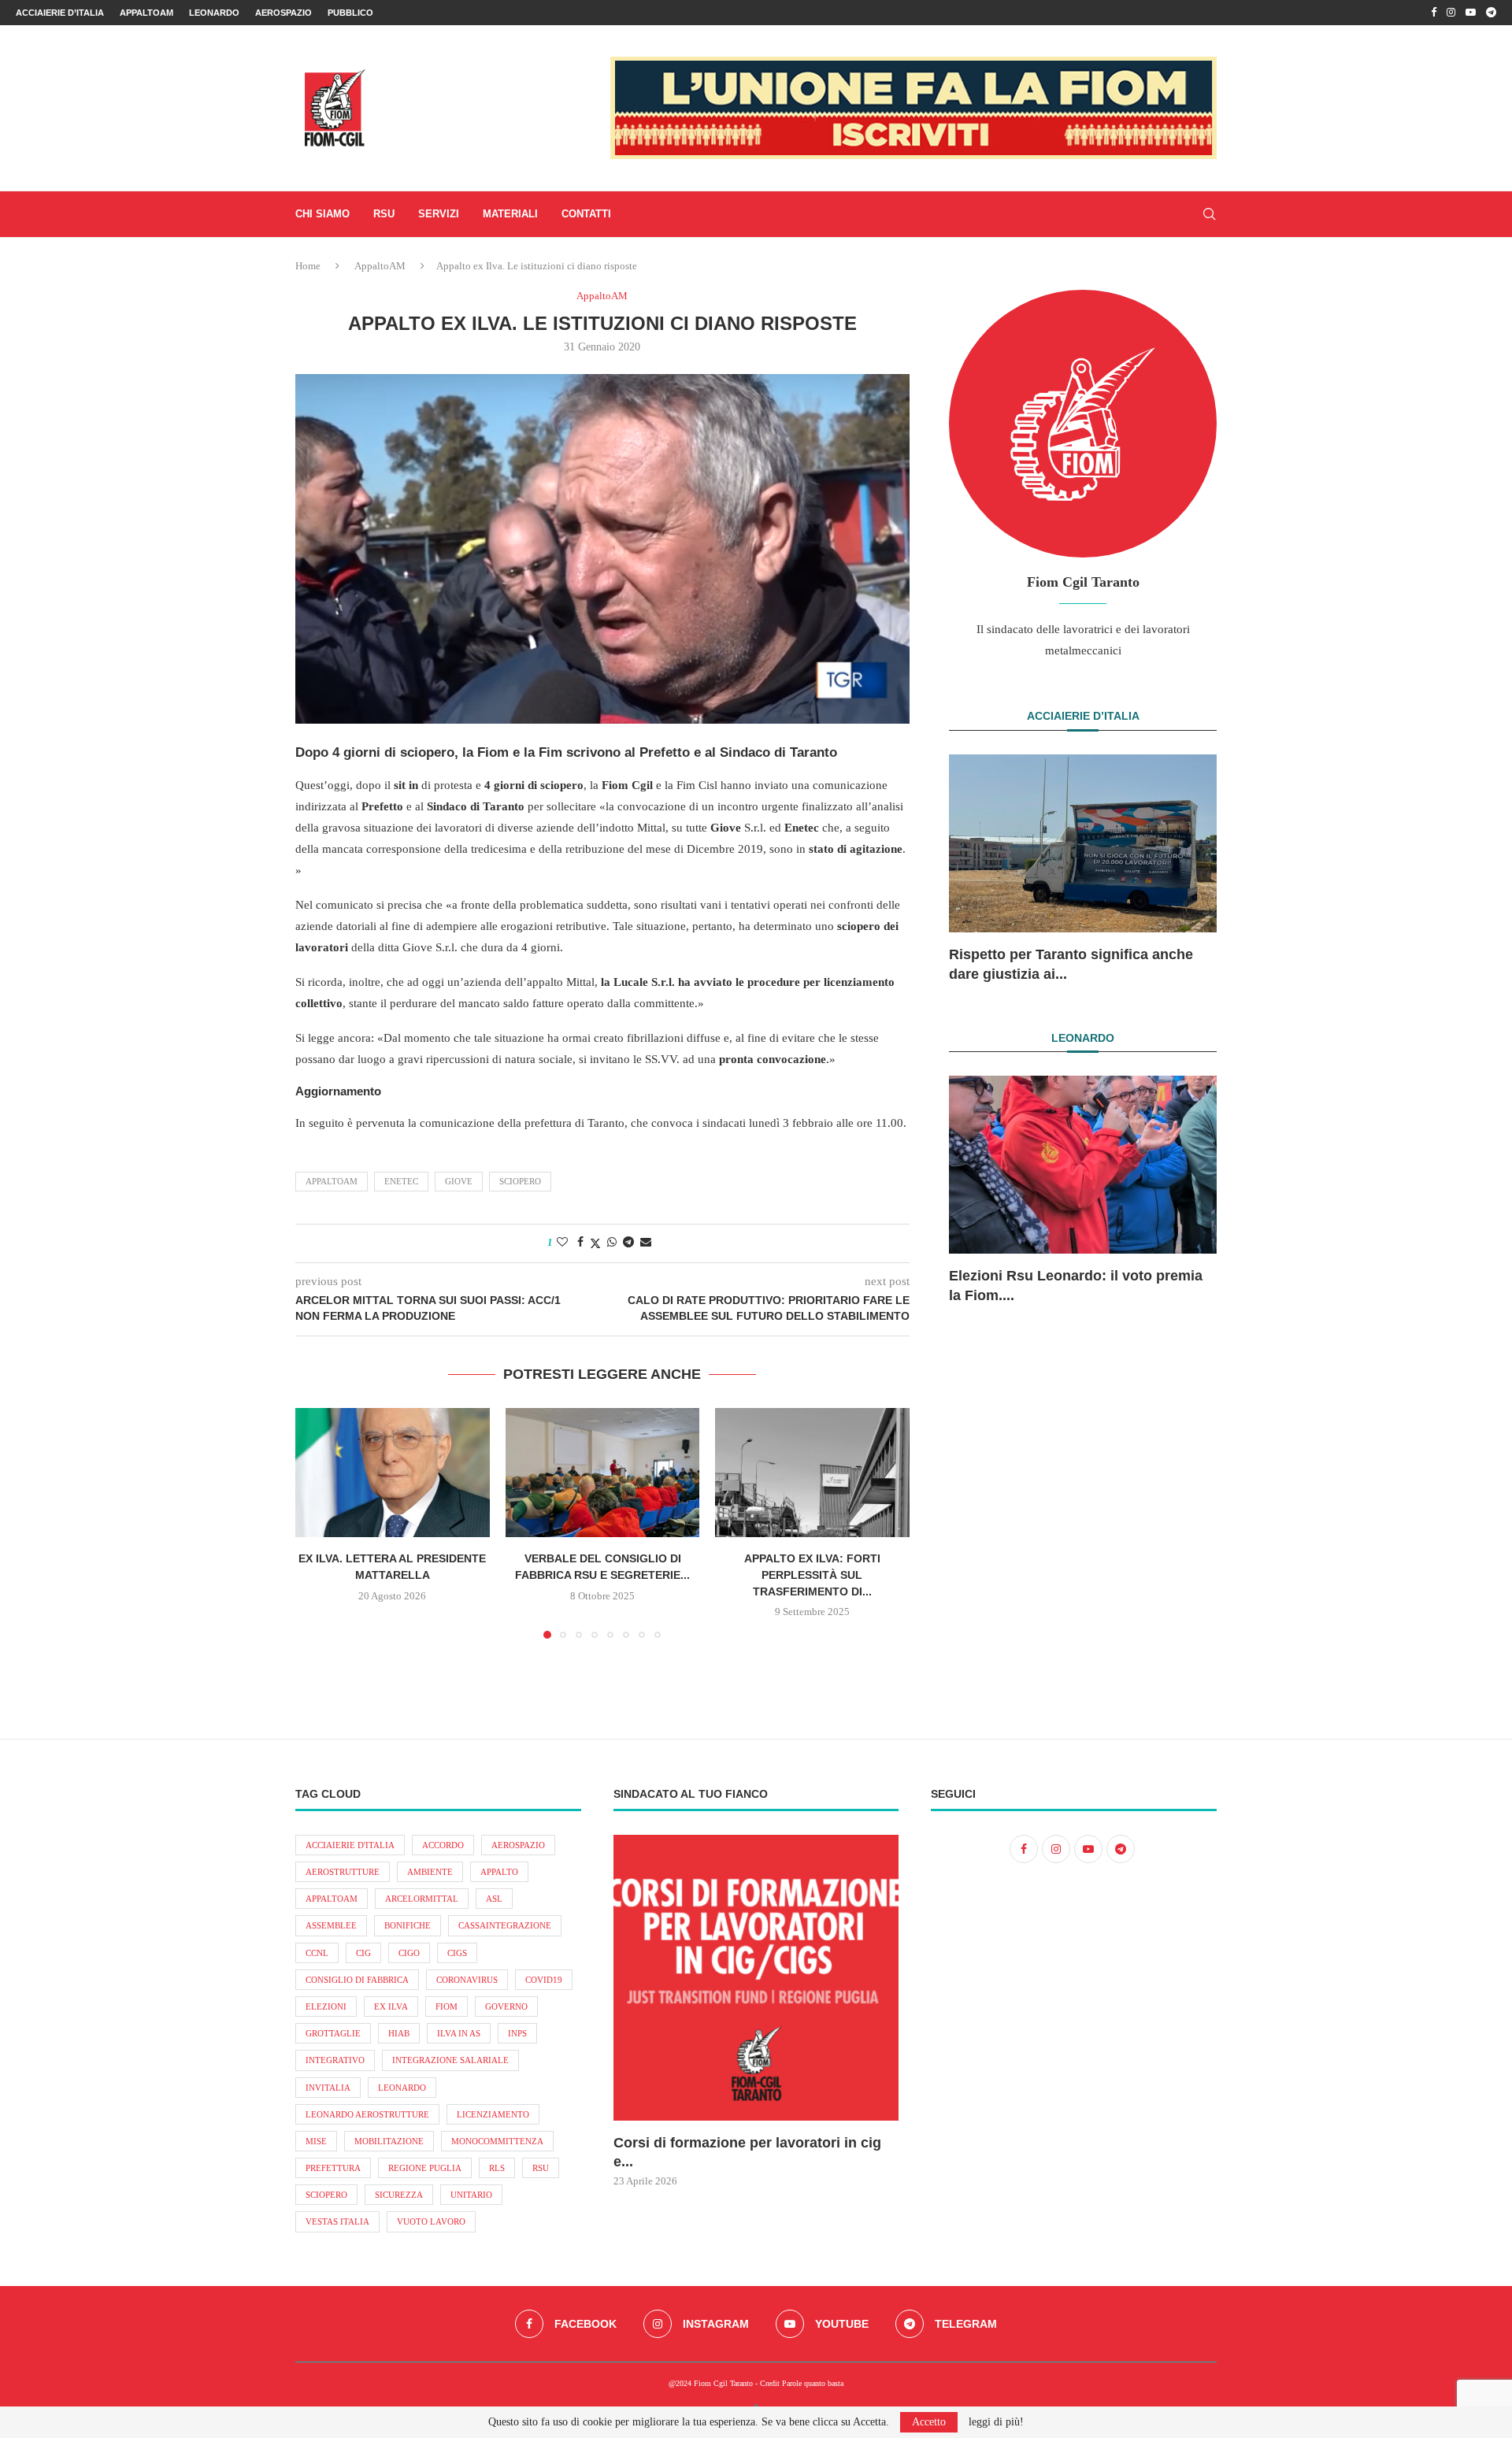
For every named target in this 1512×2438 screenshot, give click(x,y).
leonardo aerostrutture (367, 2114)
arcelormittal (422, 1899)
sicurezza (399, 2195)
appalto (499, 1872)
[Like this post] (562, 1243)
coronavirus (467, 1980)
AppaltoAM (146, 13)
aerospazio (518, 1845)
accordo (443, 1845)
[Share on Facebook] (580, 1243)
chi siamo (322, 214)
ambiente (430, 1872)
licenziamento (493, 2114)
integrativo (335, 2060)
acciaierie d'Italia (350, 1845)
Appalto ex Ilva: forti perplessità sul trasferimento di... (812, 1575)
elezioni (326, 2006)
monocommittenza (497, 2141)
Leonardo (214, 13)
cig (363, 1953)
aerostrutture (343, 1872)
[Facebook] (1434, 13)
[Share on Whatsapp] (612, 1243)
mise (316, 2141)
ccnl (317, 1953)
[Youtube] (1471, 13)
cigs (457, 1953)
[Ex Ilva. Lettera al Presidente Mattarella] (393, 1473)
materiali (510, 214)
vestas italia (337, 2221)
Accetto (929, 2422)
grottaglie (333, 2033)
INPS (517, 2033)
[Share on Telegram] (628, 1243)
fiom (447, 2006)
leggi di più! (996, 2422)
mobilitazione (389, 2141)
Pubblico (350, 13)
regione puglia (425, 2168)
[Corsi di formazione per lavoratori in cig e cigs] (756, 1978)
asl (494, 1899)
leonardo (402, 2088)
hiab (399, 2033)
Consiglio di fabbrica (357, 1980)
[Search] (1209, 214)
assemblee (331, 1925)
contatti (586, 214)
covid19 (544, 1980)
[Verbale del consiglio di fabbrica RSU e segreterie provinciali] (603, 1473)
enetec (401, 1181)
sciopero (520, 1181)
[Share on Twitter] (595, 1243)
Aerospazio (283, 13)
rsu (541, 2168)
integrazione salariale (450, 2060)
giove (459, 1181)
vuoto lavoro (431, 2221)
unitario (471, 2195)
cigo (409, 1953)
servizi (439, 214)
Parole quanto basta (813, 2383)
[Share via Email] (646, 1243)
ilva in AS (459, 2033)
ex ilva (391, 2006)
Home (308, 266)
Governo (506, 2006)
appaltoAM (332, 1181)
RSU (384, 214)
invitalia (328, 2088)
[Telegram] (1491, 13)
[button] (317, 1522)
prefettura (333, 2168)
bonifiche (408, 1925)
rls (497, 2168)
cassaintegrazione (505, 1925)
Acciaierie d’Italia (60, 13)
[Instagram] (1451, 13)
